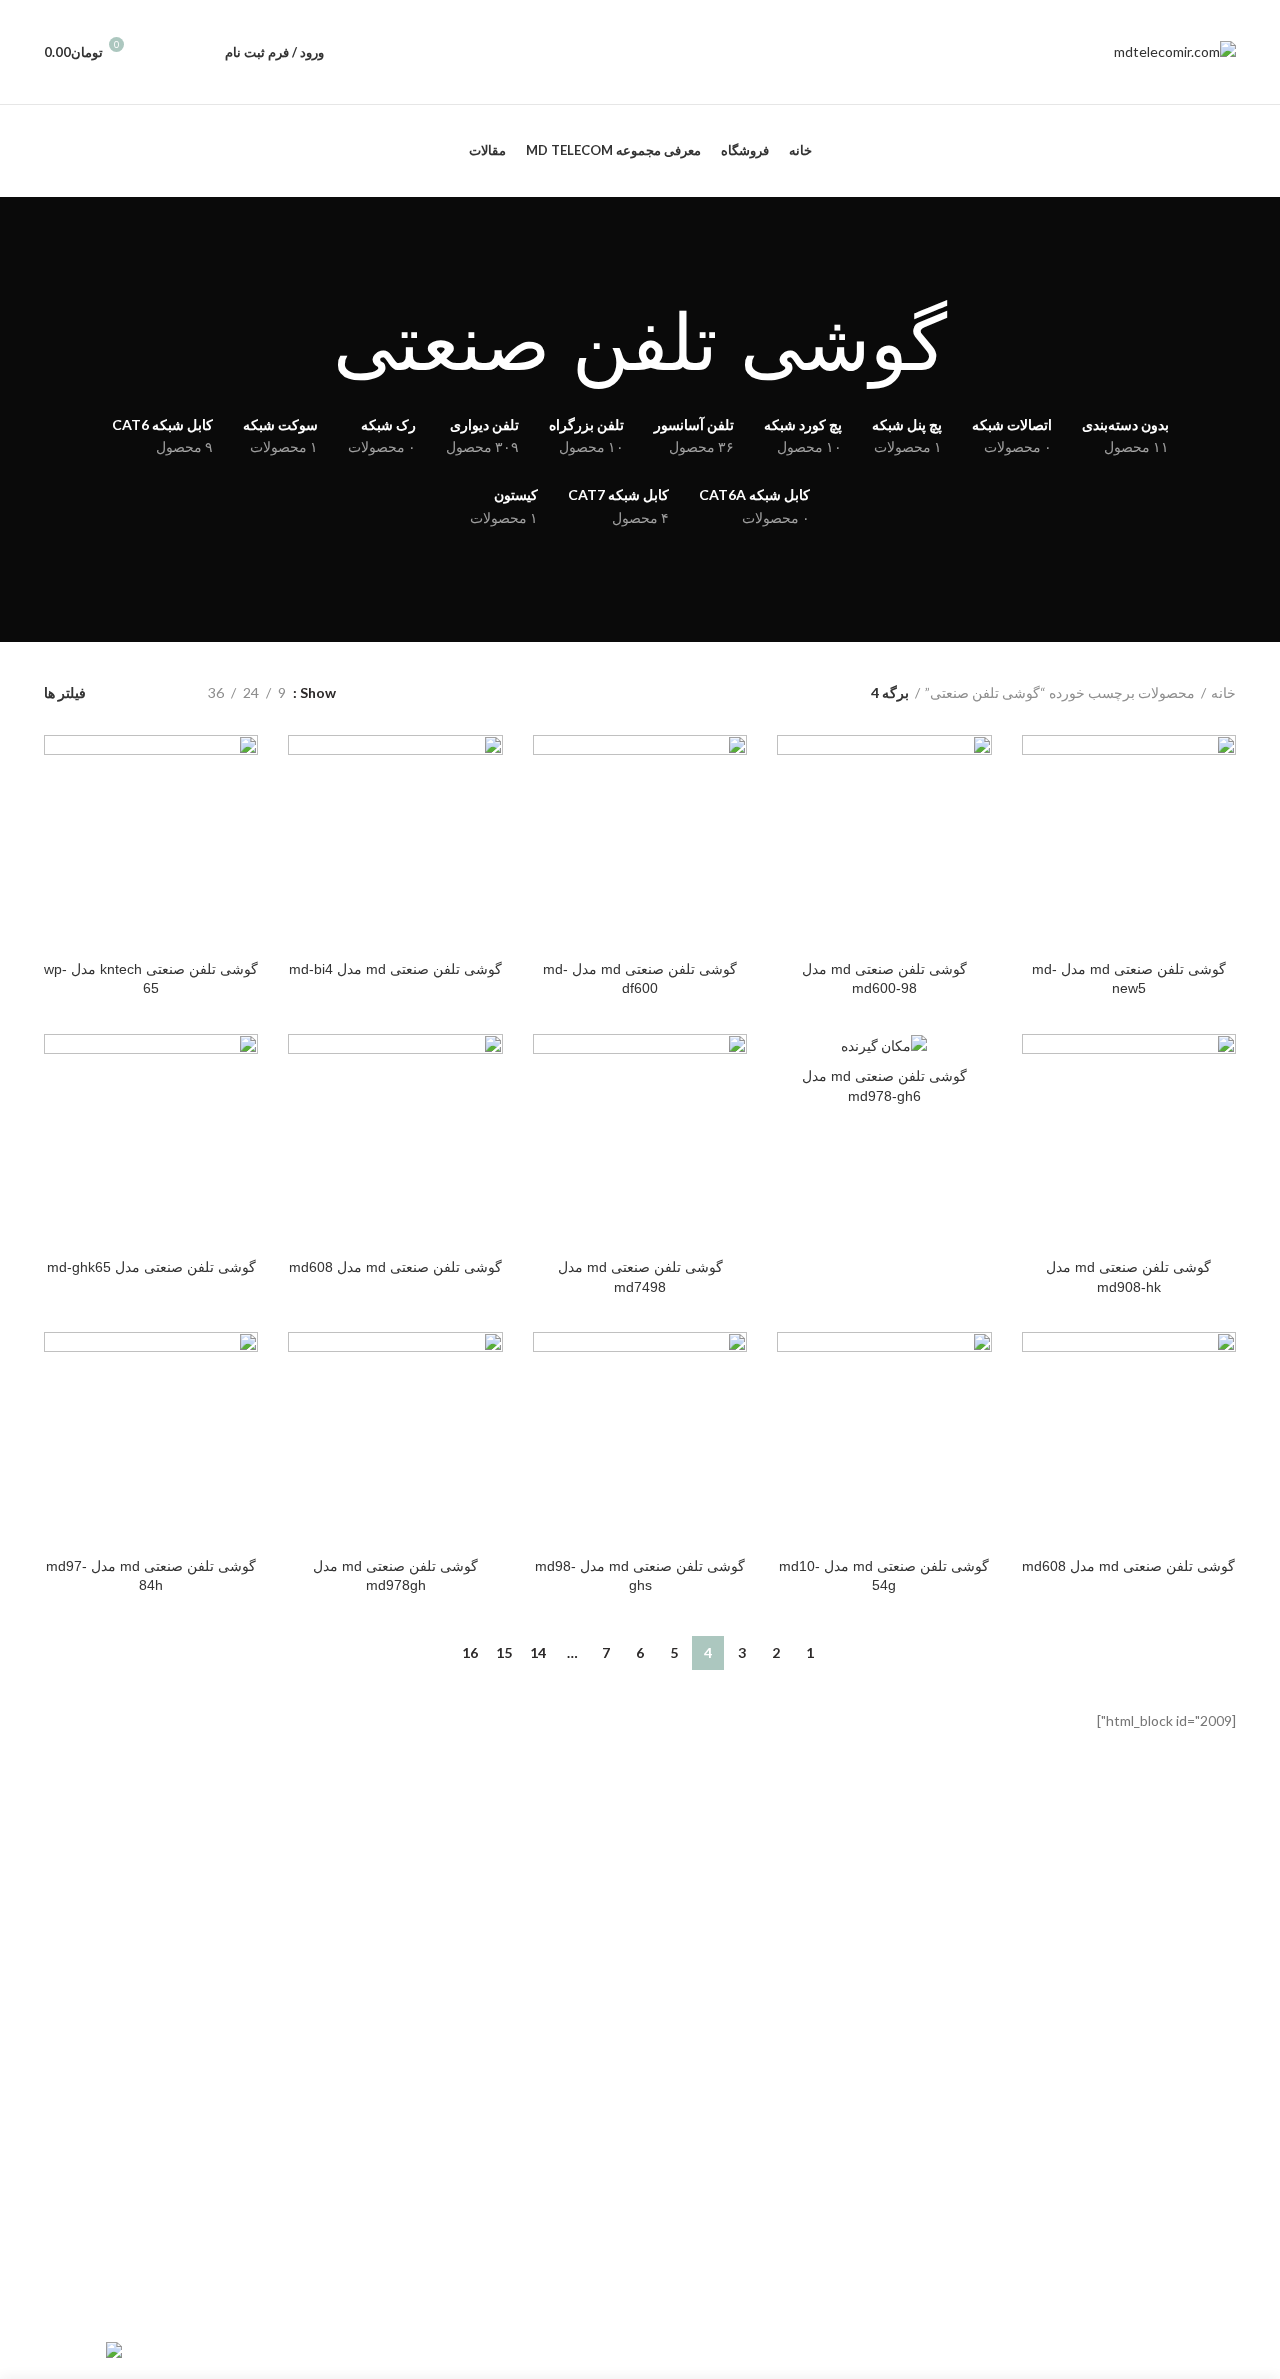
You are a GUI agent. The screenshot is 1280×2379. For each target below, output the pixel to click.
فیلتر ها (65, 693)
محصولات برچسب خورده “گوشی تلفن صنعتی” (1060, 692)
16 (470, 1652)
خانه (1223, 692)
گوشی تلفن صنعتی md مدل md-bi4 (395, 969)
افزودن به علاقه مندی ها (1037, 857)
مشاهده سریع (1037, 812)
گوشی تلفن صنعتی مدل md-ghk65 (151, 1267)
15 (504, 1652)
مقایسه (1037, 767)
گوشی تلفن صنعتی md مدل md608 (395, 1267)
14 (538, 1652)
